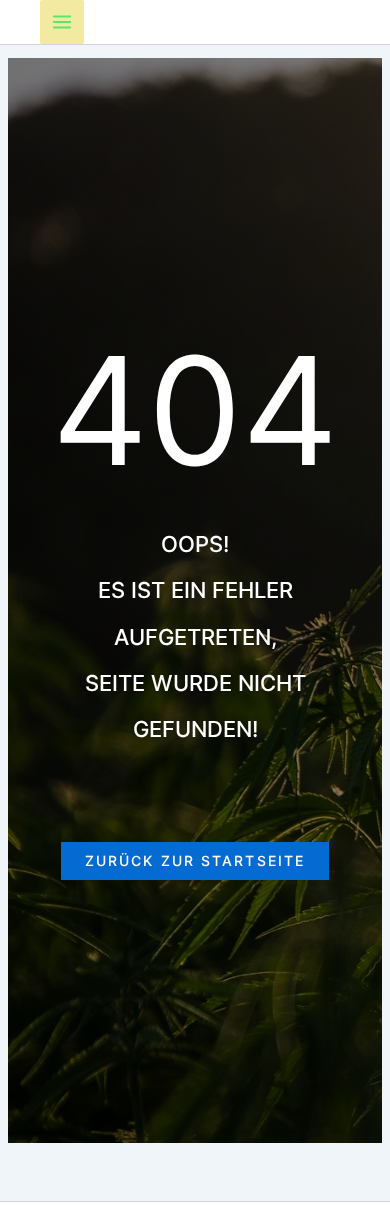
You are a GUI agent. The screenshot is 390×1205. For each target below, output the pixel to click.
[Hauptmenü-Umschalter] (62, 22)
